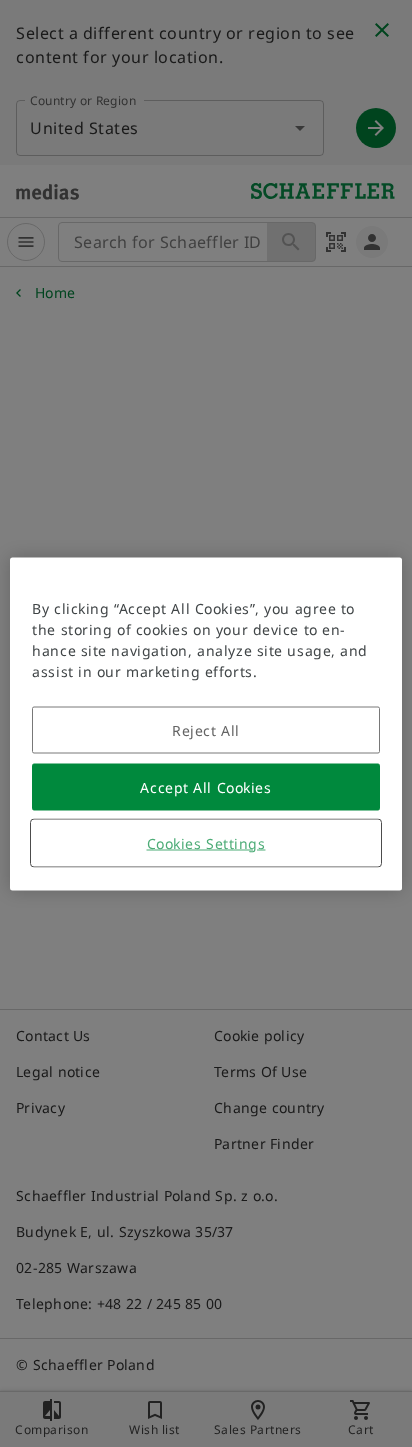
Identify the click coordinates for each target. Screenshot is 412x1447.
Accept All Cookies (205, 786)
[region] (205, 723)
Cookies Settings (206, 842)
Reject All (206, 729)
